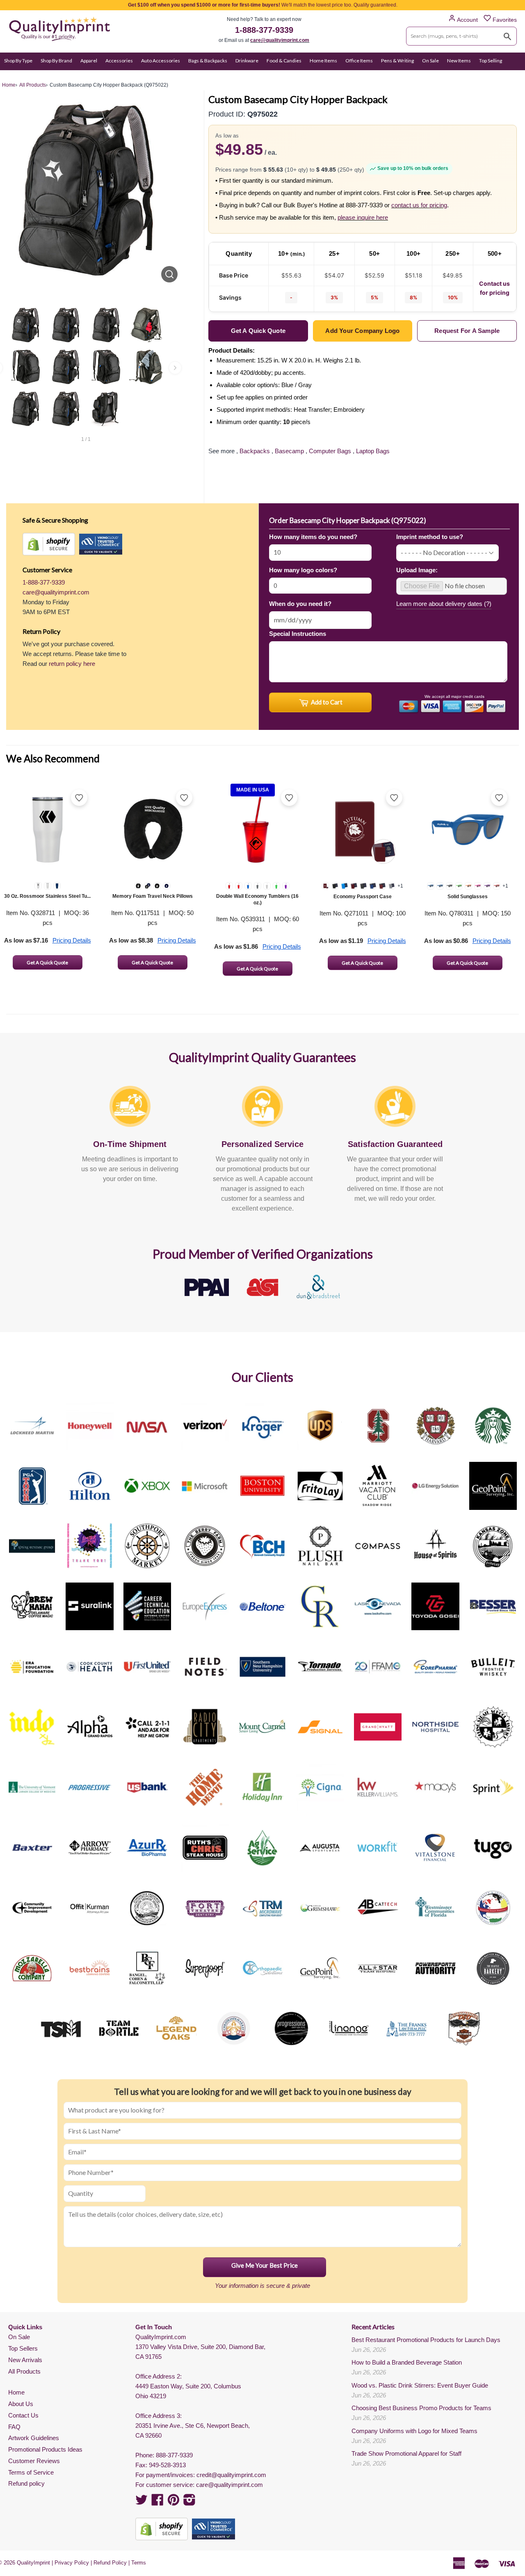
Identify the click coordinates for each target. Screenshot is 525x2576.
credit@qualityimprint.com (231, 2475)
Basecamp (289, 451)
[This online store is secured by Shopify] (49, 544)
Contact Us (23, 2415)
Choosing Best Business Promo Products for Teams (421, 2408)
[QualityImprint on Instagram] (189, 2502)
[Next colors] (175, 368)
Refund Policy (110, 2563)
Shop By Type (18, 61)
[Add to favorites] (79, 798)
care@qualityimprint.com (280, 40)
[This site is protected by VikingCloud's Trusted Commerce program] (101, 544)
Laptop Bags (373, 451)
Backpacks (255, 451)
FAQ (14, 2427)
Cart (512, 77)
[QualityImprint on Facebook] (157, 2502)
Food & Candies (284, 61)
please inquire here (363, 217)
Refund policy (26, 2483)
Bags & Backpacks (208, 61)
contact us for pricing (419, 205)
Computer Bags (330, 451)
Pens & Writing (397, 61)
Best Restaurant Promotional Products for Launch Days (426, 2340)
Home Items (323, 61)
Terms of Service (31, 2472)
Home (16, 2392)
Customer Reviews (34, 2461)
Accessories (119, 61)
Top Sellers (23, 2348)
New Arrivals (25, 2360)
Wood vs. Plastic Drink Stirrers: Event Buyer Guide (420, 2385)
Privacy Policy (72, 2563)
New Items (459, 61)
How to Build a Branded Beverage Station (407, 2362)
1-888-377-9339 (264, 30)
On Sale (430, 61)
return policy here (72, 664)
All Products (24, 2371)
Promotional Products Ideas (45, 2449)
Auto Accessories (161, 61)
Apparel (89, 61)
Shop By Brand (56, 61)
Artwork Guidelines (34, 2438)
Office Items (359, 61)
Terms (139, 2563)
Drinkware (247, 61)
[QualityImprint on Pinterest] (173, 2502)
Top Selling (491, 61)
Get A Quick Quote (47, 962)
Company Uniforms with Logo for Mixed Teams (414, 2431)
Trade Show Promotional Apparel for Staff (406, 2453)
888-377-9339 (174, 2455)
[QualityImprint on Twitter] (142, 2502)
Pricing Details (72, 940)
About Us (21, 2404)
